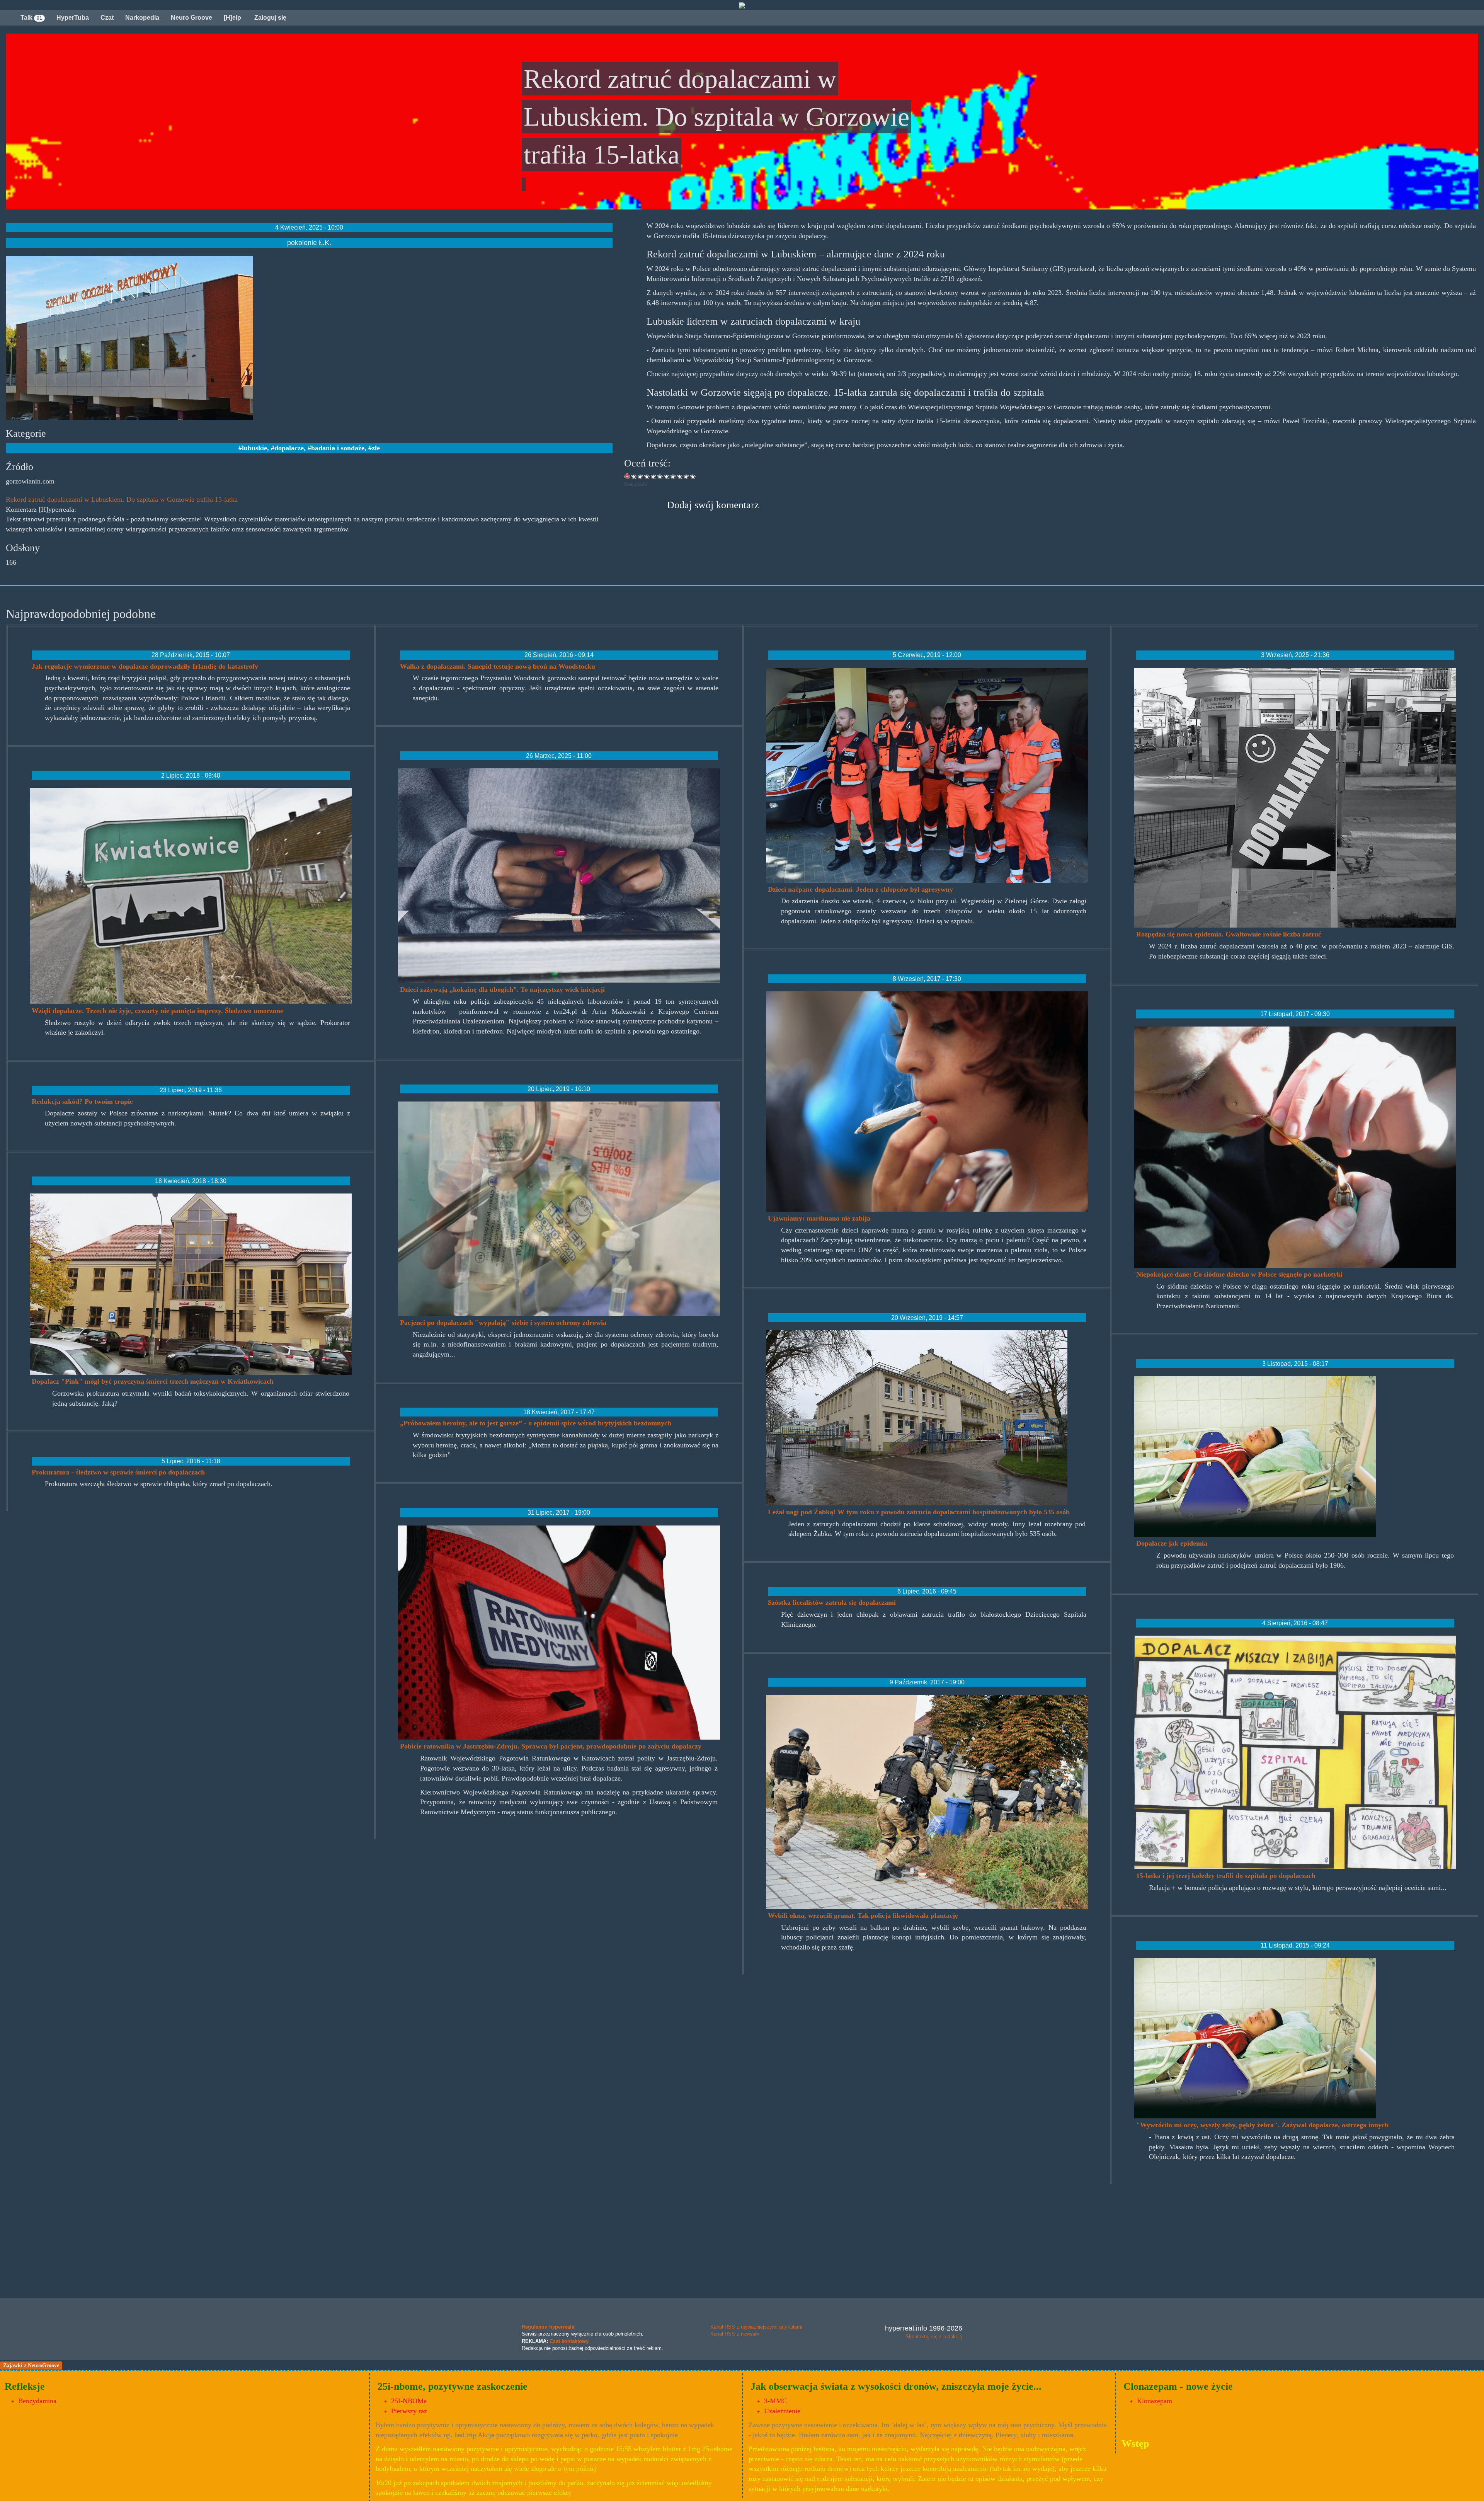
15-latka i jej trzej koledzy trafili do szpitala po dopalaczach (1226, 1876)
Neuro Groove (191, 18)
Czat (107, 18)
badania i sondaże (338, 448)
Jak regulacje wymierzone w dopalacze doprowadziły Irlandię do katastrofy (145, 666)
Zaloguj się (270, 18)
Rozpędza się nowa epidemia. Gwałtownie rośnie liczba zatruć (1229, 934)
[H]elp (232, 18)
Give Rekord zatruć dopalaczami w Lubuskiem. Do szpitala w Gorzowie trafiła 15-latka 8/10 (680, 476)
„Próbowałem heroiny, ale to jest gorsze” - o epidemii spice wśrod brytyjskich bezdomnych (536, 1423)
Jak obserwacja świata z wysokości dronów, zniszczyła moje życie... (896, 2386)
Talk (31, 18)
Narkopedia (142, 18)
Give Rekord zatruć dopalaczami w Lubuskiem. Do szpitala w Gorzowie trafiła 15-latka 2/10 (641, 476)
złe (376, 448)
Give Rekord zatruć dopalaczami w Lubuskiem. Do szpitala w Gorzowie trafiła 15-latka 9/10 (687, 476)
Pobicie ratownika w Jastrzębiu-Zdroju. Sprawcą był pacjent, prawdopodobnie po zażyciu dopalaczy (551, 1746)
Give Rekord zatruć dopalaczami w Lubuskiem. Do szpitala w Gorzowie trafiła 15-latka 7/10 (673, 476)
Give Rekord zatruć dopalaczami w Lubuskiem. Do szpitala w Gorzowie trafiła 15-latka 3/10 (647, 476)
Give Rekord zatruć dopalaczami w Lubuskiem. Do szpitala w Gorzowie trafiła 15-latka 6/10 (667, 476)
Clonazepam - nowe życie (1178, 2386)
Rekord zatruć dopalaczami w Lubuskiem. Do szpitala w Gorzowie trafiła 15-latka (122, 499)
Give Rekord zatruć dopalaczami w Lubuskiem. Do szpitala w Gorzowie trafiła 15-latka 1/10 (634, 476)
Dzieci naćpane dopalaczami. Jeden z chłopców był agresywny (860, 889)
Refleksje (25, 2386)
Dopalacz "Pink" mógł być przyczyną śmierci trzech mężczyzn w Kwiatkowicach (153, 1381)
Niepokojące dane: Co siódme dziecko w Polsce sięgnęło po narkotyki (1239, 1274)
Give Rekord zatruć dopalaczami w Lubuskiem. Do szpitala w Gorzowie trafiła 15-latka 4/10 (654, 476)
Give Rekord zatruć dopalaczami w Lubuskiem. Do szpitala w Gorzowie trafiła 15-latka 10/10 (693, 476)
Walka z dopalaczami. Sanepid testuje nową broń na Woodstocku (498, 666)
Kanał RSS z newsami (735, 2334)
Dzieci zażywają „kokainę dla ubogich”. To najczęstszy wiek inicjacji (502, 989)
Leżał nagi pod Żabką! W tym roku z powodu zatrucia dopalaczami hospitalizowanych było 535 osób (919, 1512)
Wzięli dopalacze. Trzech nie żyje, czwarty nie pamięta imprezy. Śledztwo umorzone (157, 1011)
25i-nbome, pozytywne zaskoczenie (453, 2386)
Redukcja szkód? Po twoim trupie (82, 1102)
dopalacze (289, 448)
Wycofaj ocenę (627, 476)
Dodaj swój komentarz (713, 505)
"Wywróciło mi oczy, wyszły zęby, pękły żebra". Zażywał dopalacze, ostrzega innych (1262, 2125)
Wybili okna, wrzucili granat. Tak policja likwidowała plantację (863, 1915)
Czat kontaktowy (569, 2341)
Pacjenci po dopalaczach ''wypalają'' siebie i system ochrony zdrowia (503, 1323)
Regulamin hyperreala (548, 2327)
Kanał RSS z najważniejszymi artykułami (756, 2327)
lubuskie (254, 448)
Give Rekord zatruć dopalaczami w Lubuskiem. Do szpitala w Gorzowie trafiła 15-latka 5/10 (660, 476)
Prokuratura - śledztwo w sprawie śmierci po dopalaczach (118, 1472)
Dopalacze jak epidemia (1172, 1543)
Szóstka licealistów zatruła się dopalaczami (832, 1602)
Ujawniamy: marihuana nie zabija (819, 1218)
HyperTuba (73, 18)
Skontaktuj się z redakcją (934, 2337)
